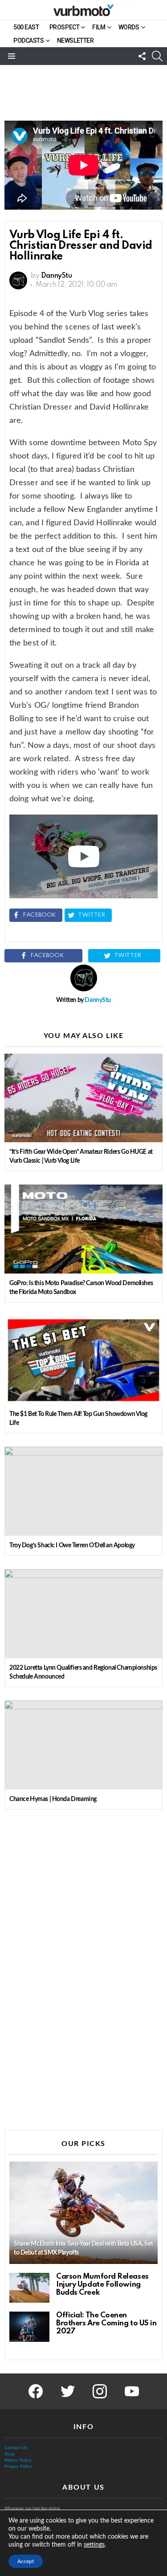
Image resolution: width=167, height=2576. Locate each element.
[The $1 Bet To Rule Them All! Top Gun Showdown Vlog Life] (83, 1360)
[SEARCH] (157, 56)
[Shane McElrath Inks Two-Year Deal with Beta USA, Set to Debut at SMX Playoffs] (83, 2213)
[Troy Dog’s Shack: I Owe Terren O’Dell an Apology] (83, 1491)
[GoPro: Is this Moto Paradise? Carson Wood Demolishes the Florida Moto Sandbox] (83, 1229)
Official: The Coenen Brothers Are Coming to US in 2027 (106, 2323)
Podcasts (29, 41)
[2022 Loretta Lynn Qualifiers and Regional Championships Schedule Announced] (83, 1614)
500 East (26, 27)
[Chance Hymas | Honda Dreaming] (83, 1745)
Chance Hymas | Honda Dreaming (53, 1799)
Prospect (65, 27)
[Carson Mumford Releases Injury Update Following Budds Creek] (29, 2288)
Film (99, 27)
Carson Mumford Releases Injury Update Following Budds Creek (102, 2285)
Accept (26, 2561)
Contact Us (16, 2448)
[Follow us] (142, 56)
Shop (10, 2454)
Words (129, 27)
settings (94, 2545)
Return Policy (18, 2460)
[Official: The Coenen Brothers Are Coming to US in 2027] (29, 2327)
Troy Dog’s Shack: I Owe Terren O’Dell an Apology (72, 1546)
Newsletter (75, 41)
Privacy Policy (18, 2466)
